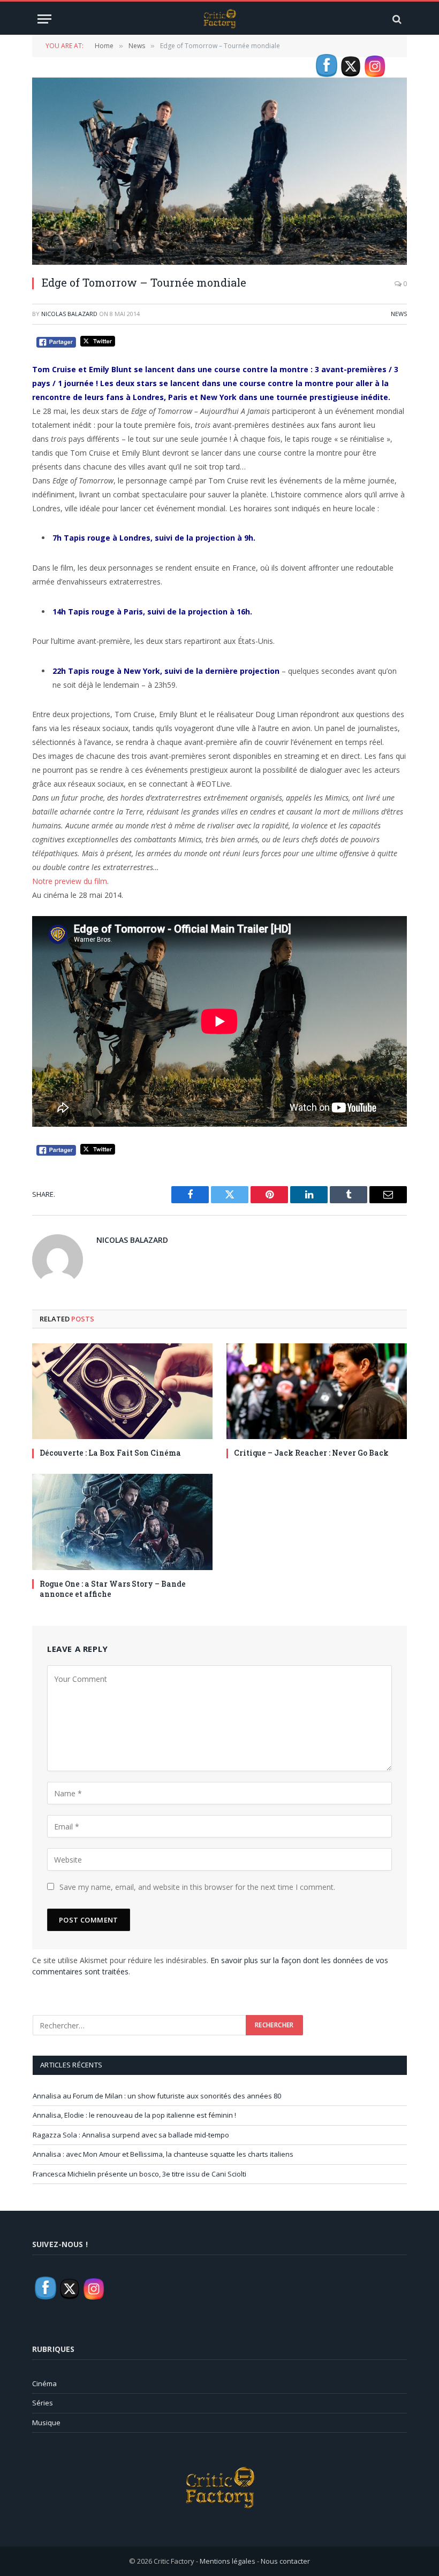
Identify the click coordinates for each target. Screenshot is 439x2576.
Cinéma (44, 2383)
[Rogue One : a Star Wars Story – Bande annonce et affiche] (122, 1522)
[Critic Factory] (219, 19)
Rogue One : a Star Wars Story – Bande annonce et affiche (113, 1589)
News (399, 314)
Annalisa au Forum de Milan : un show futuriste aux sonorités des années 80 (157, 2096)
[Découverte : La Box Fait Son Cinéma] (122, 1391)
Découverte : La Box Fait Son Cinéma (110, 1453)
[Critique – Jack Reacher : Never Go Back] (317, 1391)
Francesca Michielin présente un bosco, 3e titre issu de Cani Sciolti (139, 2174)
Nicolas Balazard (69, 314)
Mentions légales (228, 2561)
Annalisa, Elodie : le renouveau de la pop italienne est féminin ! (134, 2115)
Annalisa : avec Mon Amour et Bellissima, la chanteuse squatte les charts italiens (163, 2154)
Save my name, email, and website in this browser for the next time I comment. (197, 1887)
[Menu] (44, 19)
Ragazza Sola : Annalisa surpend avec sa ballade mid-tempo (131, 2135)
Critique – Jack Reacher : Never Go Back (311, 1453)
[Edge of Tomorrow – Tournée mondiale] (219, 171)
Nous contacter (285, 2561)
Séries (43, 2403)
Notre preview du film (70, 881)
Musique (46, 2423)
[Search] (396, 19)
